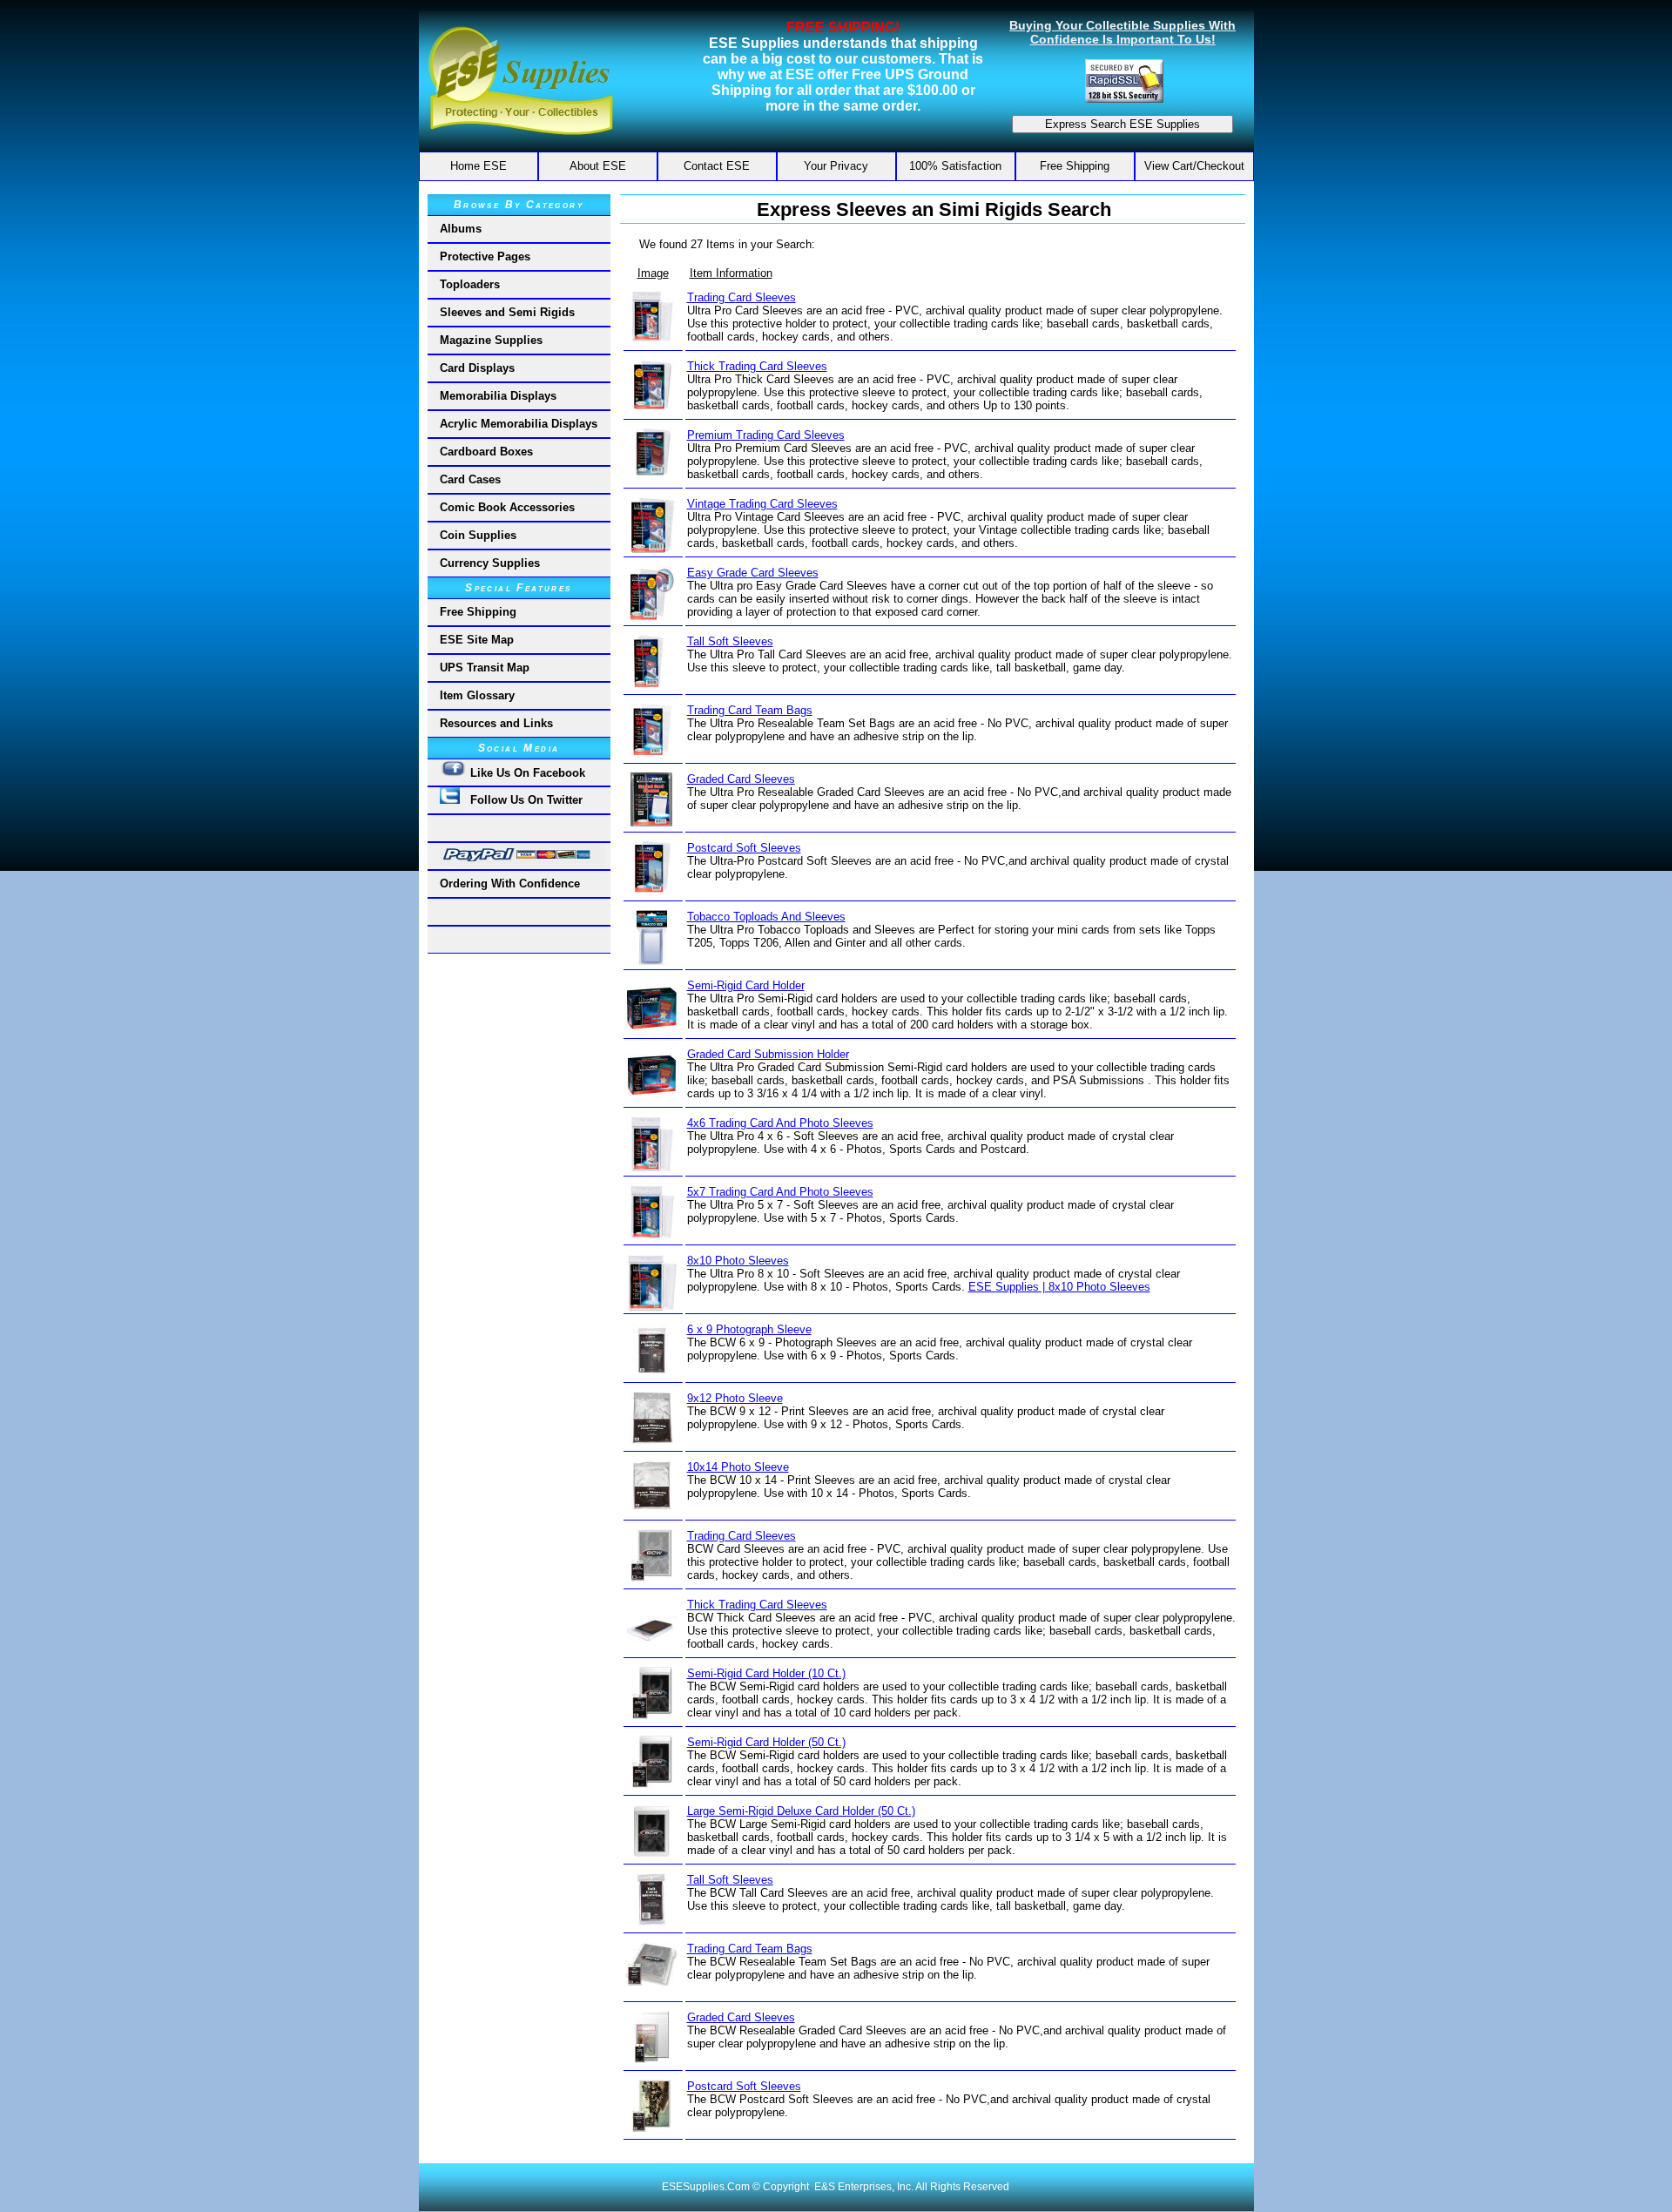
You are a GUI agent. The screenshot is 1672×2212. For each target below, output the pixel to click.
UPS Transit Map (485, 668)
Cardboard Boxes (486, 452)
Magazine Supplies (491, 340)
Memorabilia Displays (498, 396)
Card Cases (470, 479)
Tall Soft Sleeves (730, 641)
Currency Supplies (490, 563)
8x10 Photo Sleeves (738, 1261)
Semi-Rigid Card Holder (746, 985)
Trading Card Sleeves (742, 297)
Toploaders (470, 284)
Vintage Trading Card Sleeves (762, 504)
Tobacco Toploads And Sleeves (766, 917)
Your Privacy (836, 166)
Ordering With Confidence (510, 883)
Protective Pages (485, 256)
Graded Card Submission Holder (768, 1054)
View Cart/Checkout (1194, 166)
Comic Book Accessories (507, 507)
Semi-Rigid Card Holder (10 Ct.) (766, 1673)
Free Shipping (1075, 166)
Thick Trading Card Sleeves (757, 366)
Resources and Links (496, 723)
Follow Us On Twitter (521, 800)
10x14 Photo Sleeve (738, 1467)
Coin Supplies (478, 535)
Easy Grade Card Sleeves (753, 573)
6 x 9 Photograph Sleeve (749, 1329)
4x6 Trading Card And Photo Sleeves (780, 1123)
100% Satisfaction (955, 166)
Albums (461, 229)
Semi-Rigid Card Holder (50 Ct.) (766, 1742)
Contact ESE (717, 166)
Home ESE (479, 166)
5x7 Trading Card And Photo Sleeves (780, 1192)
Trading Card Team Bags (750, 710)
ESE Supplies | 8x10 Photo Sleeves (1059, 1287)
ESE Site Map (477, 640)
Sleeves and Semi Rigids (507, 312)
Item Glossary (477, 695)
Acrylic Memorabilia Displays (519, 424)
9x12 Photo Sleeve (735, 1398)
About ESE (598, 166)
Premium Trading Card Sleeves (766, 435)
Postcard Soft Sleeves (744, 848)
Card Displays (477, 368)
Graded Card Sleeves (741, 779)
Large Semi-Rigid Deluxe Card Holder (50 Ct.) (801, 1811)
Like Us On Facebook (526, 773)
